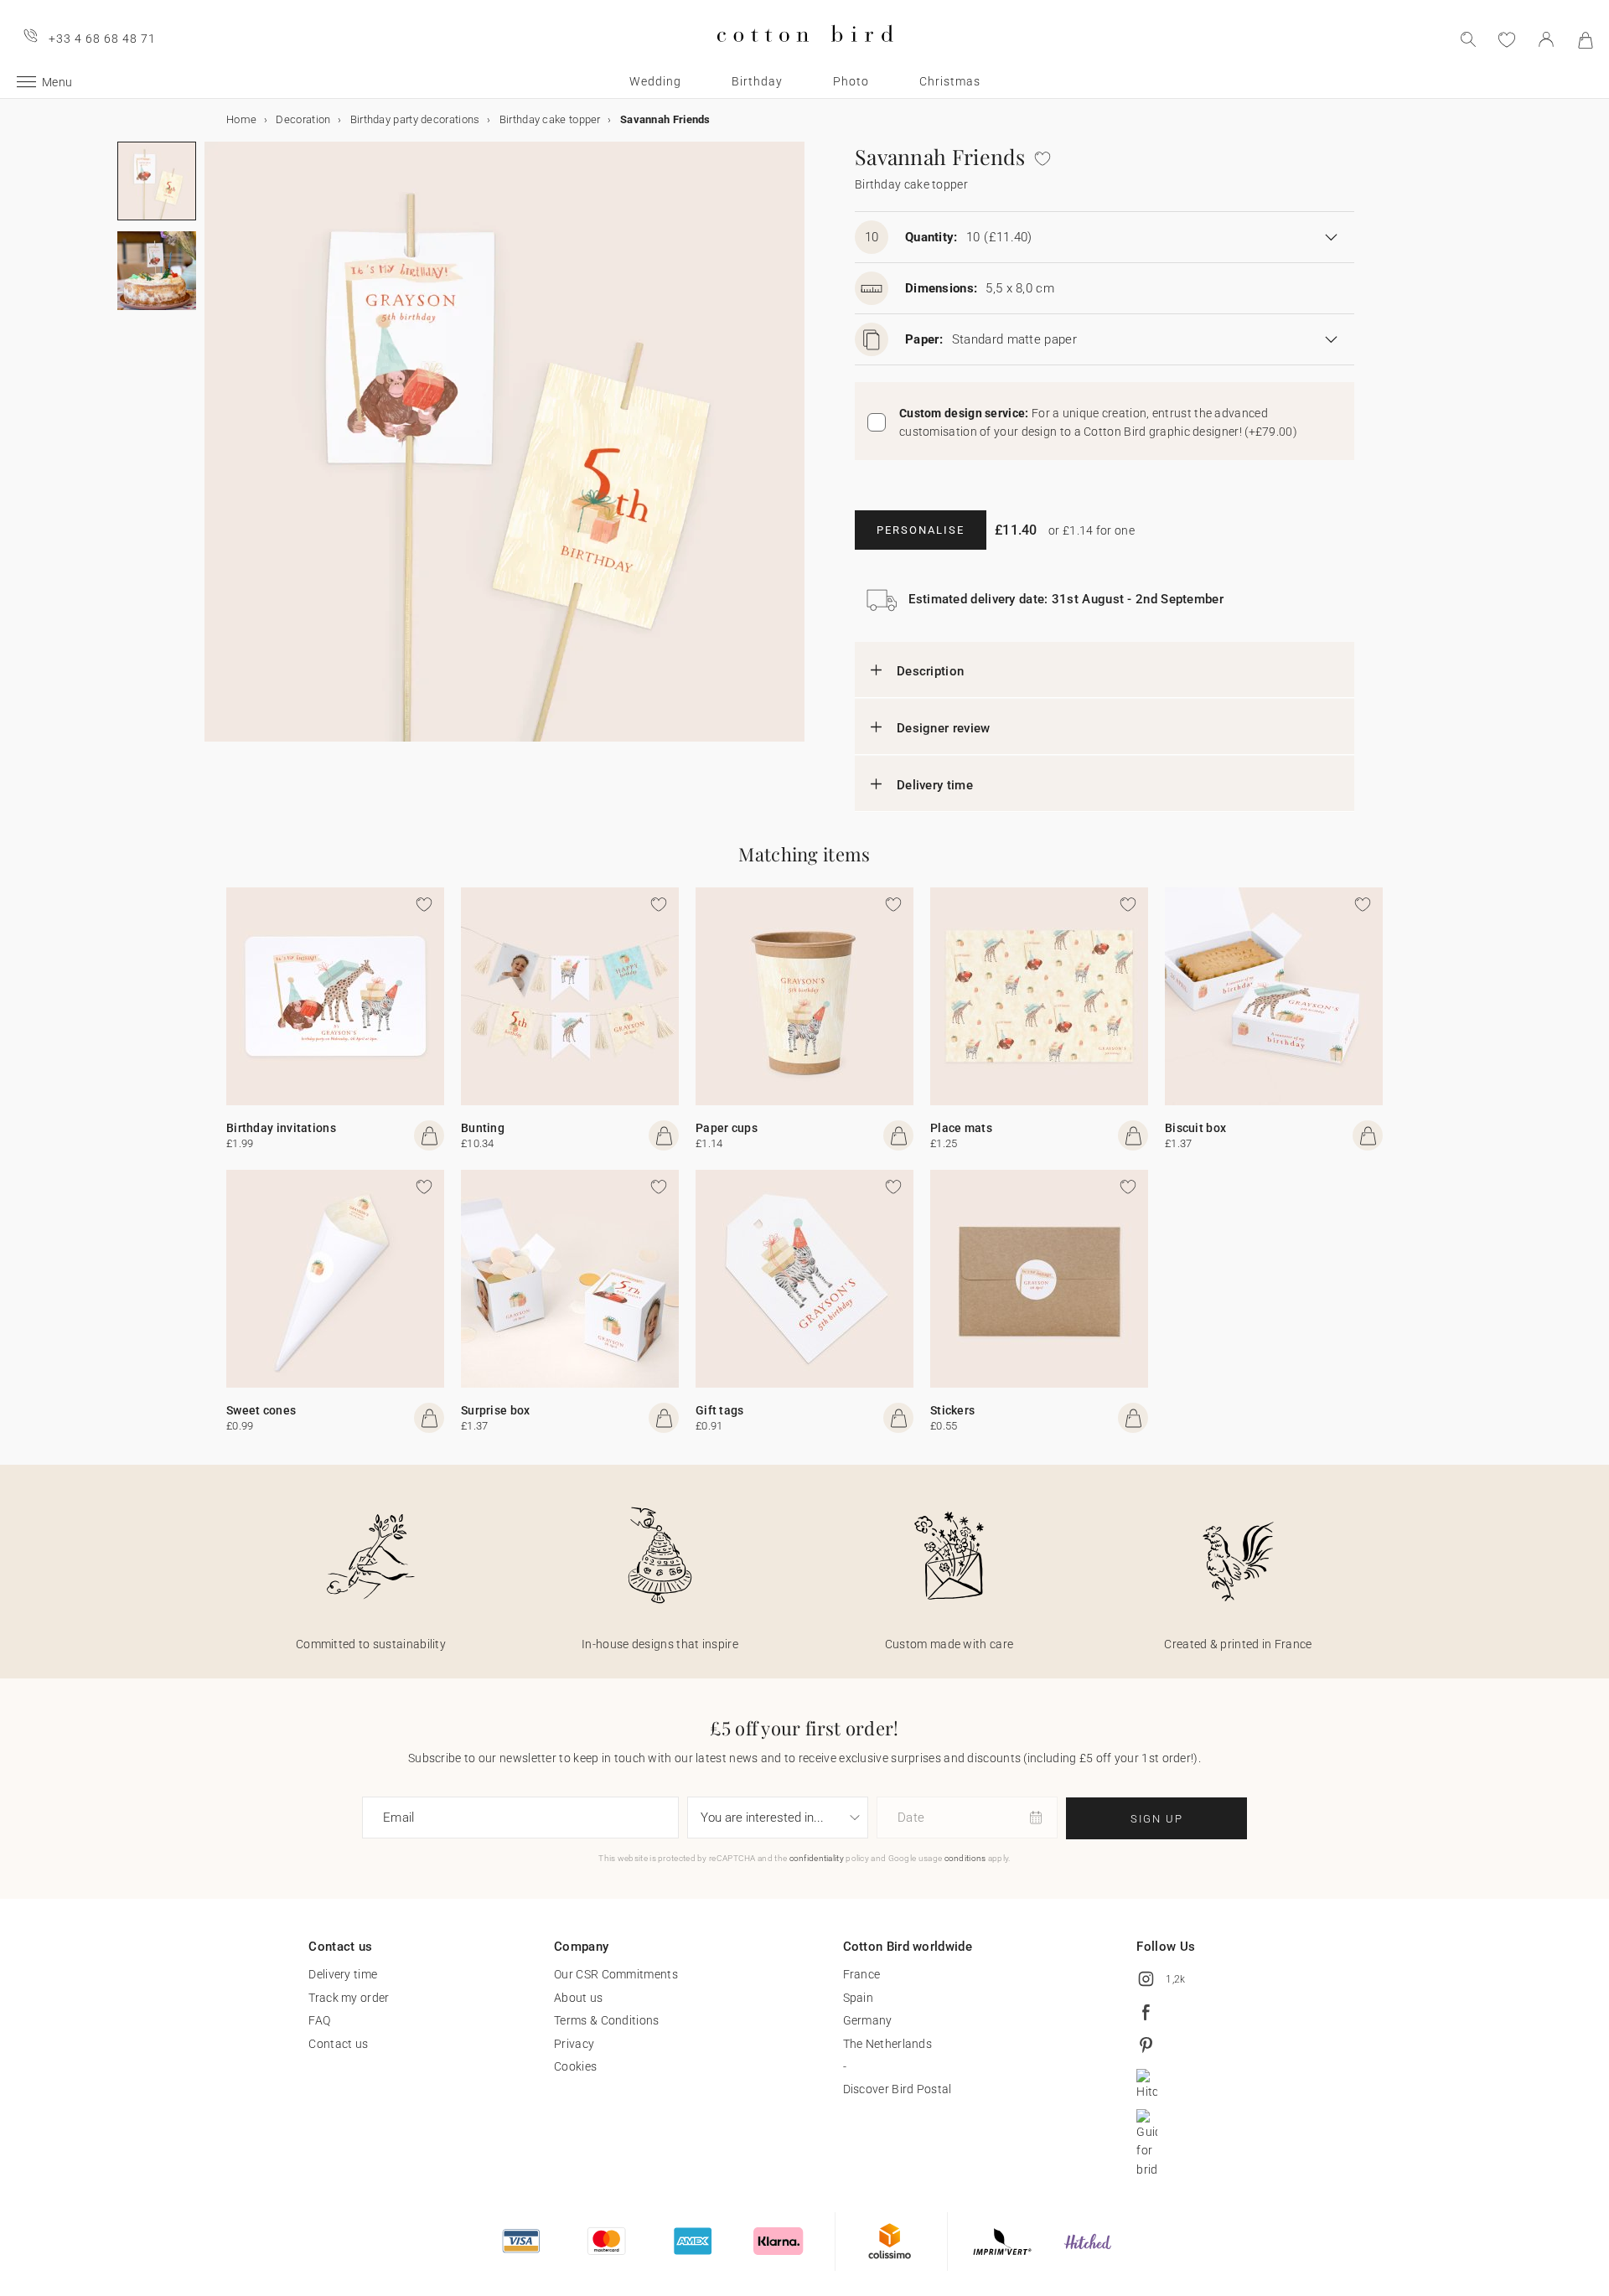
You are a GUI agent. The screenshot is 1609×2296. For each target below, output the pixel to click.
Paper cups (727, 1128)
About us (578, 1998)
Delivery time (935, 785)
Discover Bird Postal (898, 2089)
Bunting (483, 1128)
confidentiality (817, 1858)
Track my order (349, 1998)
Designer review (944, 728)
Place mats (961, 1128)
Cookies (575, 2066)
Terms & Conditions (606, 2020)
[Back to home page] (805, 56)
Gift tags (720, 1410)
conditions (965, 1858)
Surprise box (496, 1410)
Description (930, 671)
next (215, 452)
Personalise (921, 530)
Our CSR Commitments (616, 1974)
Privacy (574, 2044)
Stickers (952, 1410)
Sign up (1157, 1819)
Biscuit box (1195, 1128)
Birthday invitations (281, 1128)
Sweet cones (261, 1410)
